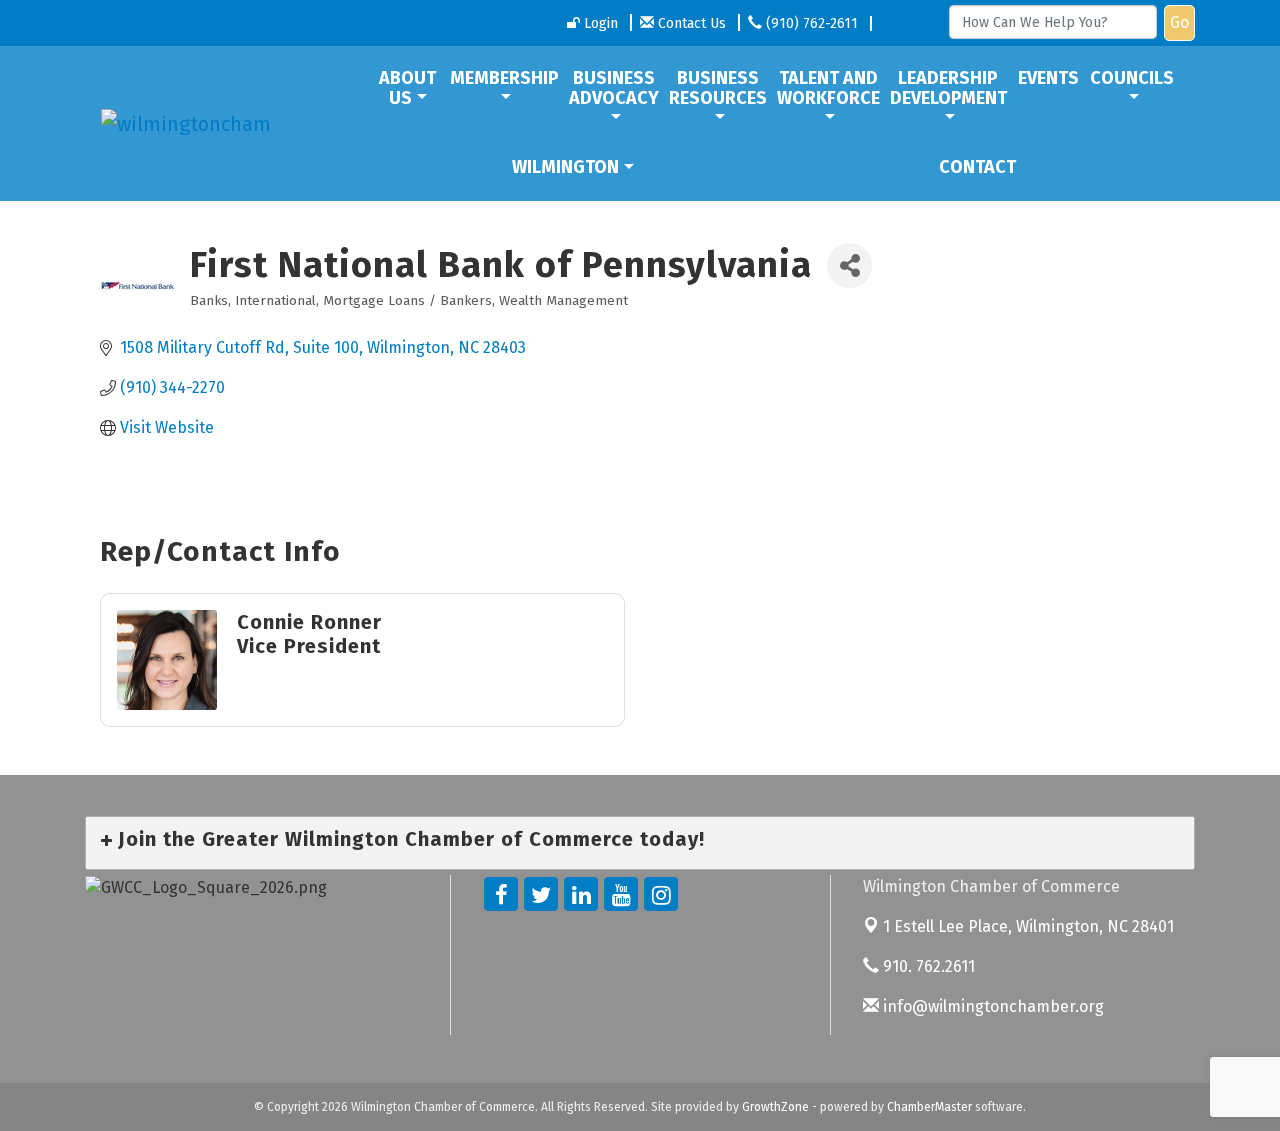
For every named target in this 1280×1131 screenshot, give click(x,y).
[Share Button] (849, 265)
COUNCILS (1132, 78)
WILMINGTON (565, 167)
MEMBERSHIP (504, 78)
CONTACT (977, 167)
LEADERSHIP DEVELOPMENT (948, 88)
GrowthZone (775, 1107)
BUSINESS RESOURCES (718, 88)
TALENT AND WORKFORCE (828, 88)
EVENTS (1048, 78)
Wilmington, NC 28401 (1028, 926)
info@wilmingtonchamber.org (991, 1006)
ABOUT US (407, 88)
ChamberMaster (929, 1107)
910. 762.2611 (927, 966)
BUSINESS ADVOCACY (614, 88)
